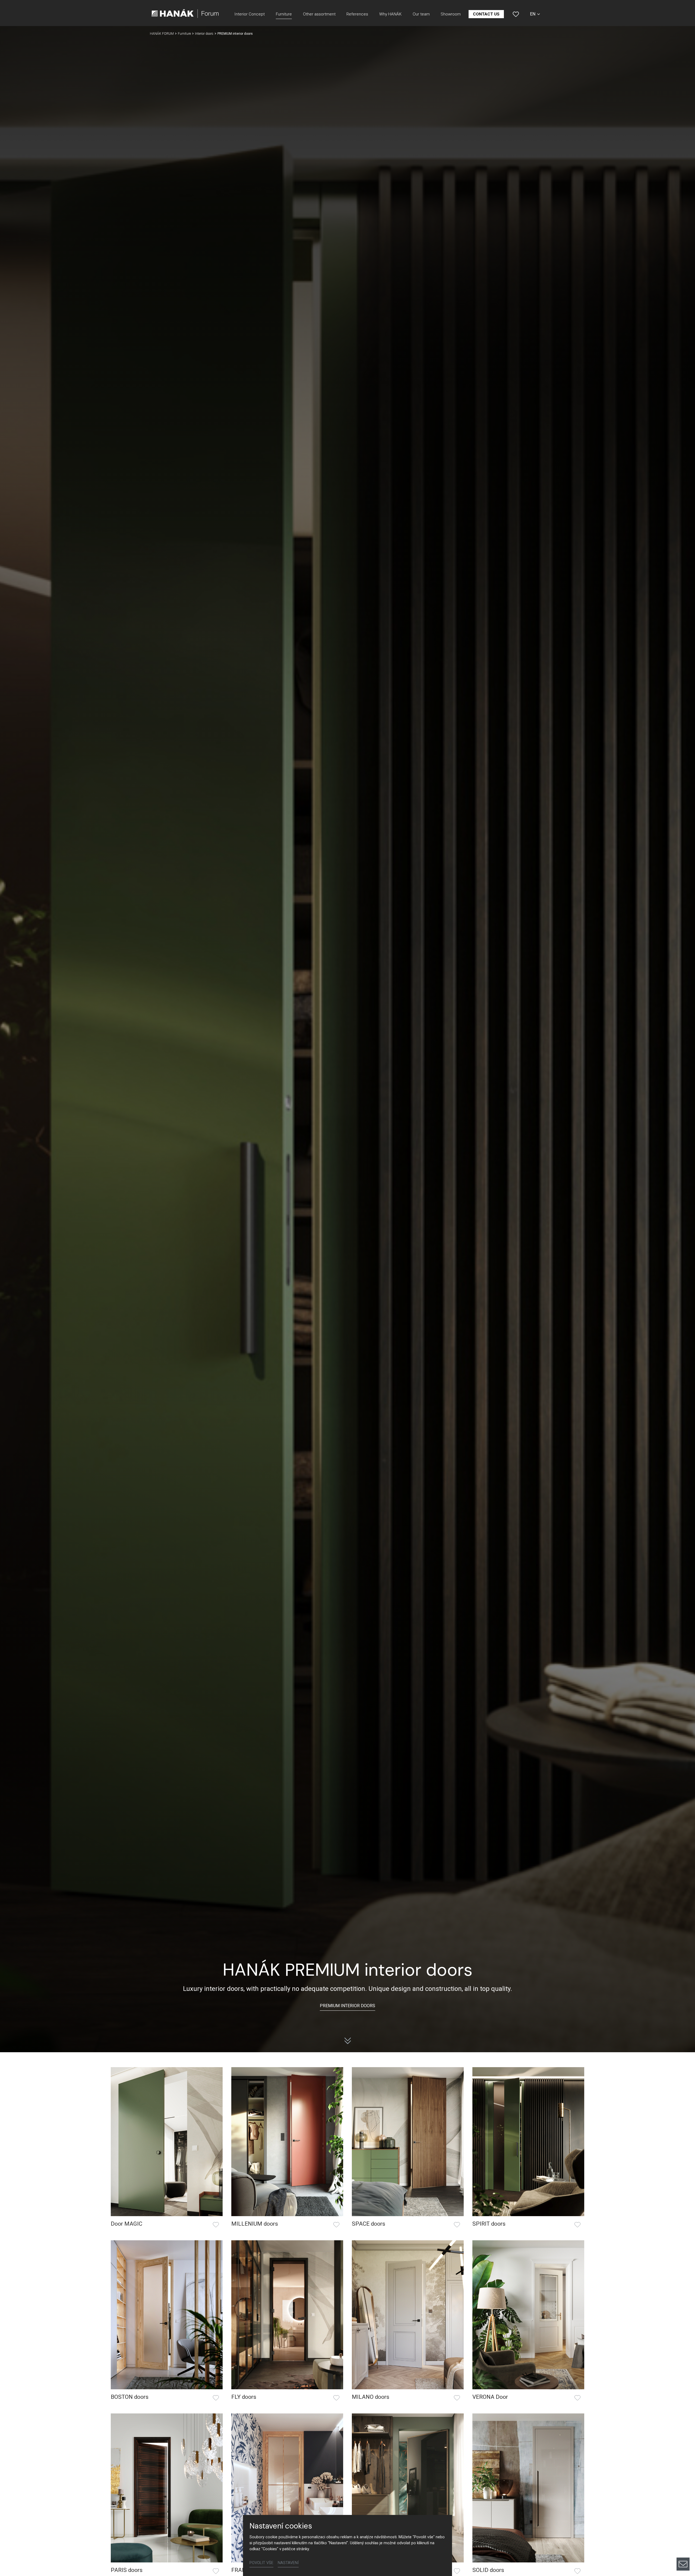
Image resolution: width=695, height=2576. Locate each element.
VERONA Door (490, 2397)
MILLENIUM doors (255, 2224)
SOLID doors (488, 2570)
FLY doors (244, 2397)
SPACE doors (369, 2224)
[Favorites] (516, 14)
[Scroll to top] (683, 2546)
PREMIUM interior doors (347, 2006)
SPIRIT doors (489, 2224)
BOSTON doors (130, 2397)
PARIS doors (127, 2570)
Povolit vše (261, 2563)
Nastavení (288, 2563)
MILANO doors (371, 2397)
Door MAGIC (127, 2224)
